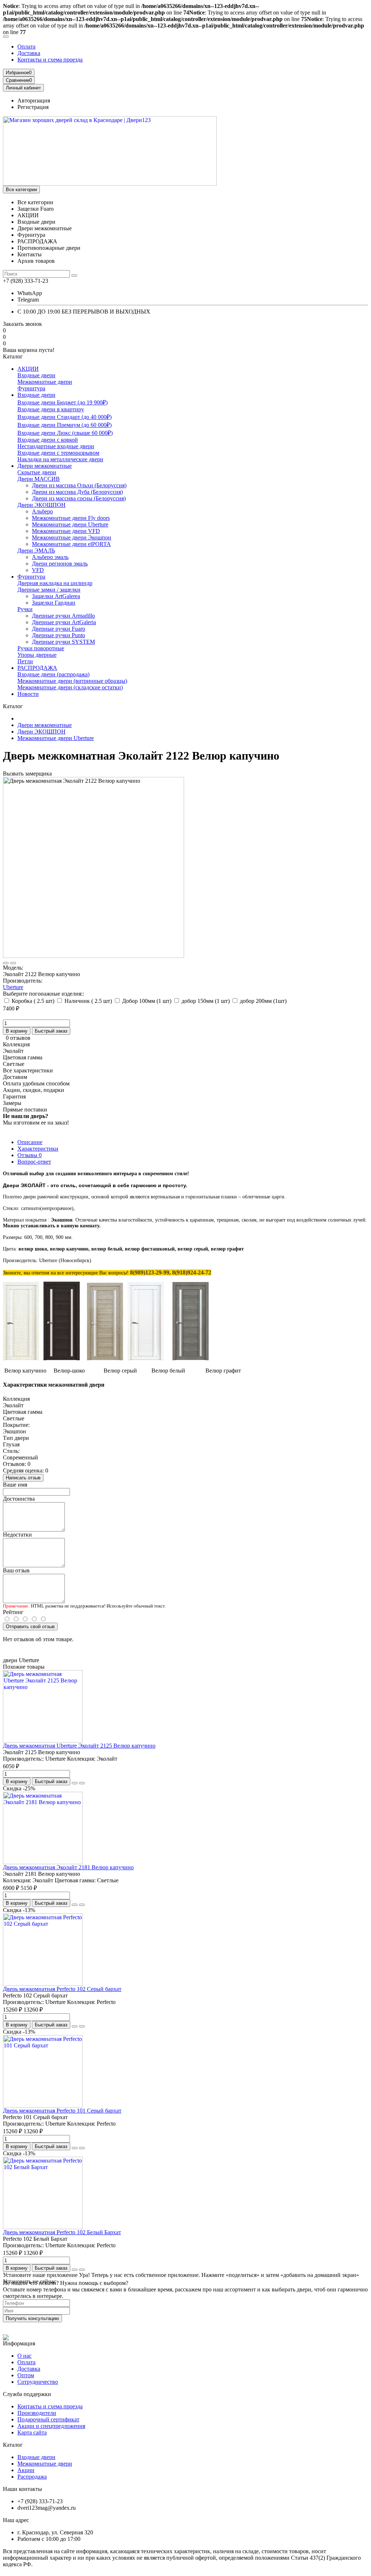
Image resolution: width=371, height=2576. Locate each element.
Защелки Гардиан (54, 603)
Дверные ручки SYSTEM (63, 642)
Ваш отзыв (16, 1570)
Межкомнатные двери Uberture (70, 524)
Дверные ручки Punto (59, 635)
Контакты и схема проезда (50, 60)
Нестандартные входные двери (56, 446)
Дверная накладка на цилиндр (55, 583)
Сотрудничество (38, 2382)
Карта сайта (32, 2432)
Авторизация (34, 100)
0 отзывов (18, 1038)
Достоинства (19, 1499)
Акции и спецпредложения (51, 2426)
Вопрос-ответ (34, 1162)
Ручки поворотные (41, 648)
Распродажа (32, 2477)
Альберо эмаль (50, 557)
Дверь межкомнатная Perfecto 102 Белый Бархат (62, 2232)
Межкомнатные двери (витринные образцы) (72, 681)
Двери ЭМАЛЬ (36, 551)
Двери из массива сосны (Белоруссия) (79, 498)
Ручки (25, 609)
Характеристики (38, 1149)
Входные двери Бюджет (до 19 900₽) (62, 402)
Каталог (13, 2445)
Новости (28, 694)
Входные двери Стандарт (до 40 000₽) (64, 417)
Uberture (13, 987)
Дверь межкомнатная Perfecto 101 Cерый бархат (62, 2111)
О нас (24, 2356)
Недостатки (17, 1535)
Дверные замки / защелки (49, 590)
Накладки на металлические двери (60, 459)
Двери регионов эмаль (60, 564)
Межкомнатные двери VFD (66, 531)
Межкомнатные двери (45, 382)
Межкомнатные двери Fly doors (71, 518)
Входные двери (36, 375)
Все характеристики (28, 1070)
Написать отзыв (23, 1478)
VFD (38, 570)
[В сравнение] (13, 963)
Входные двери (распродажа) (53, 674)
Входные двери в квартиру (51, 409)
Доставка (29, 53)
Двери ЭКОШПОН (41, 505)
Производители (37, 2413)
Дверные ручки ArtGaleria (64, 622)
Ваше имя (15, 1485)
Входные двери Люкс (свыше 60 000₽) (65, 433)
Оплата (26, 47)
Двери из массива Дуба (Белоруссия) (77, 492)
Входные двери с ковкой (48, 440)
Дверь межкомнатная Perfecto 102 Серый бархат (62, 1989)
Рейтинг (13, 1612)
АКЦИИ (28, 369)
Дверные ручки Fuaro (59, 629)
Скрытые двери (37, 472)
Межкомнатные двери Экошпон (72, 537)
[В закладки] (6, 963)
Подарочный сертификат (48, 2419)
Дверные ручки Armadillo (63, 616)
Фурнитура (31, 388)
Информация (19, 2343)
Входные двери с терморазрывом (58, 453)
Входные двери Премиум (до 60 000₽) (64, 425)
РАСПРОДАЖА (37, 668)
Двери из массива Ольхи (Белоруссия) (79, 485)
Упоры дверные (37, 655)
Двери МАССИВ (39, 479)
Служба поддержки (27, 2394)
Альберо (42, 511)
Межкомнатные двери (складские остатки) (70, 687)
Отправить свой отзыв (30, 1627)
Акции (26, 2470)
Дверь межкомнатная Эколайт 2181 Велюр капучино (68, 1867)
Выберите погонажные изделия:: (43, 994)
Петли (25, 661)
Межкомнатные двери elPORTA (71, 544)
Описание (30, 1142)
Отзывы (30, 1155)
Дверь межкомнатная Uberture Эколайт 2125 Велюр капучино (79, 1746)
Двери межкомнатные (45, 466)
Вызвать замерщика (27, 774)
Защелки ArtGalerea (56, 596)
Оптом (26, 2375)
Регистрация (33, 107)
